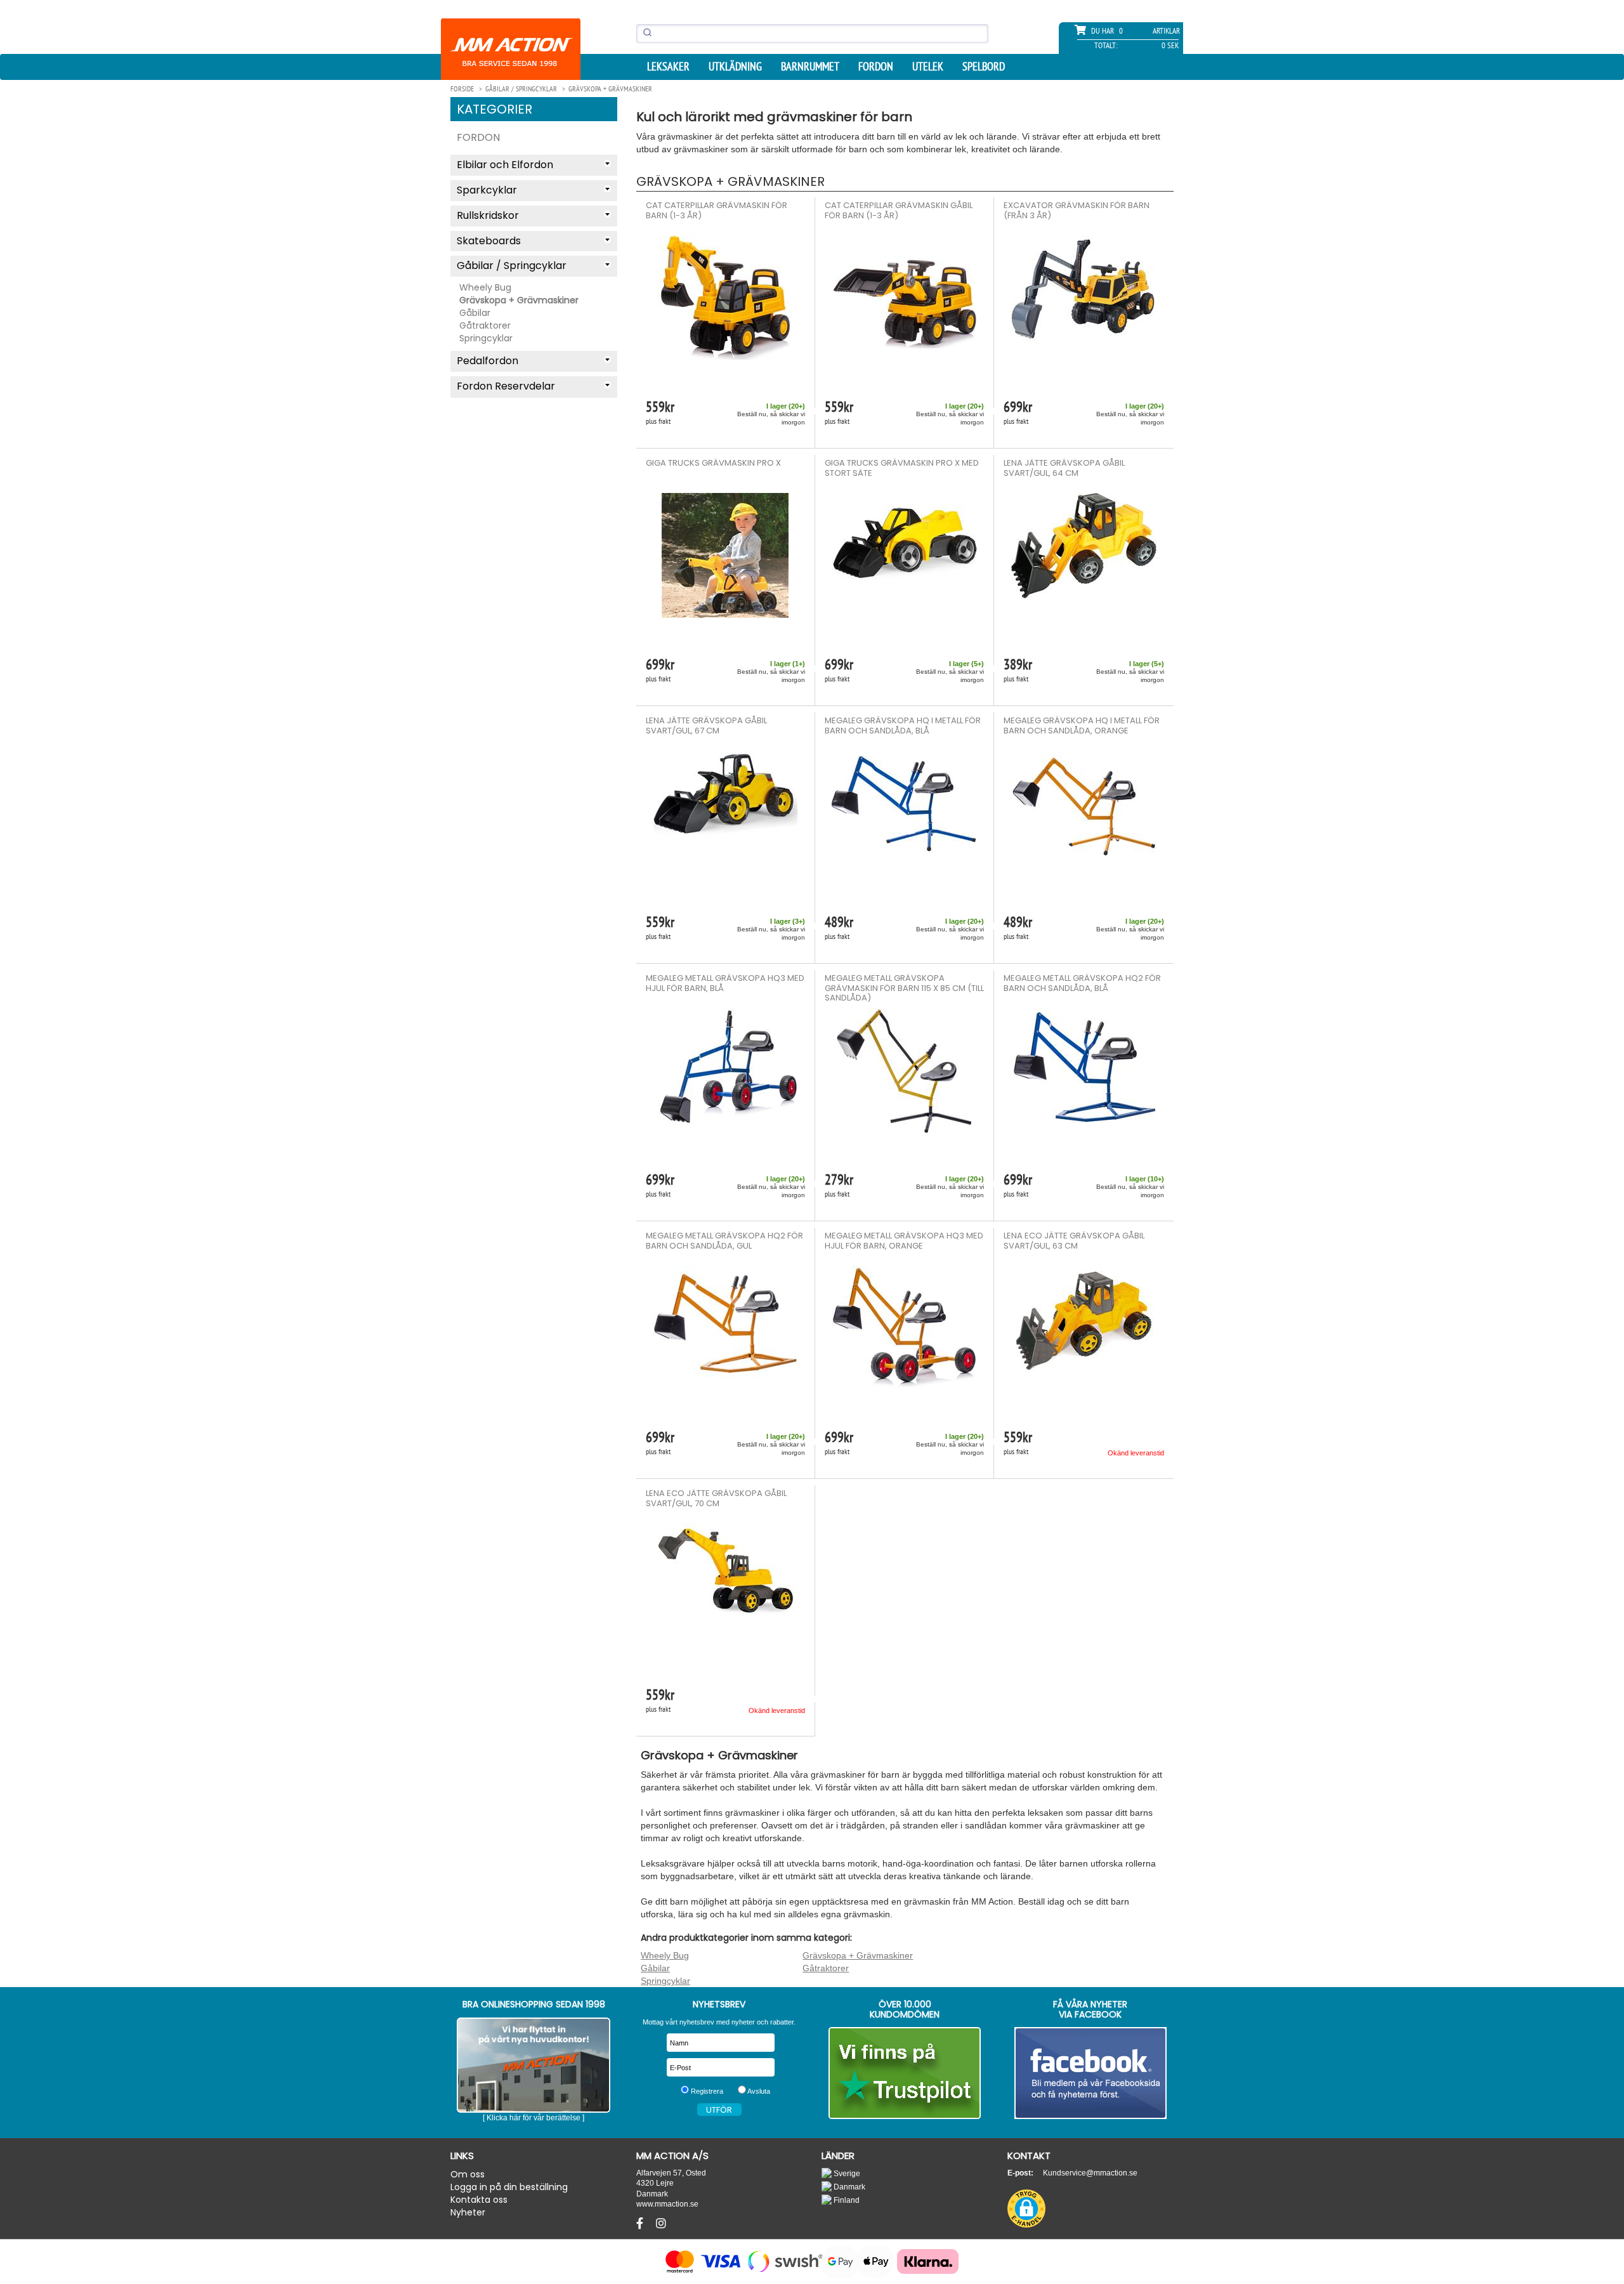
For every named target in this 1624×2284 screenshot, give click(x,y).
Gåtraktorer (485, 325)
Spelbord (984, 67)
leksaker (668, 67)
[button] (1026, 2209)
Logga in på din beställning (509, 2187)
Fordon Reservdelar (506, 386)
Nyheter (468, 2212)
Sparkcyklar (487, 190)
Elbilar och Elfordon (505, 165)
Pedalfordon (488, 361)
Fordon (876, 67)
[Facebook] (641, 2224)
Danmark (848, 2187)
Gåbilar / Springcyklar (512, 266)
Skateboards (489, 241)
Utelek (928, 67)
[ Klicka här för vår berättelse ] (534, 2118)
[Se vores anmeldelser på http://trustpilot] (905, 2073)
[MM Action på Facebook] (1091, 2073)
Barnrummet (810, 67)
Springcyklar (486, 338)
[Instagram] (661, 2224)
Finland (846, 2200)
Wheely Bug (485, 287)
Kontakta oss (479, 2200)
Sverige (846, 2173)
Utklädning (735, 67)
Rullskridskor (488, 215)
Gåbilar (475, 313)
